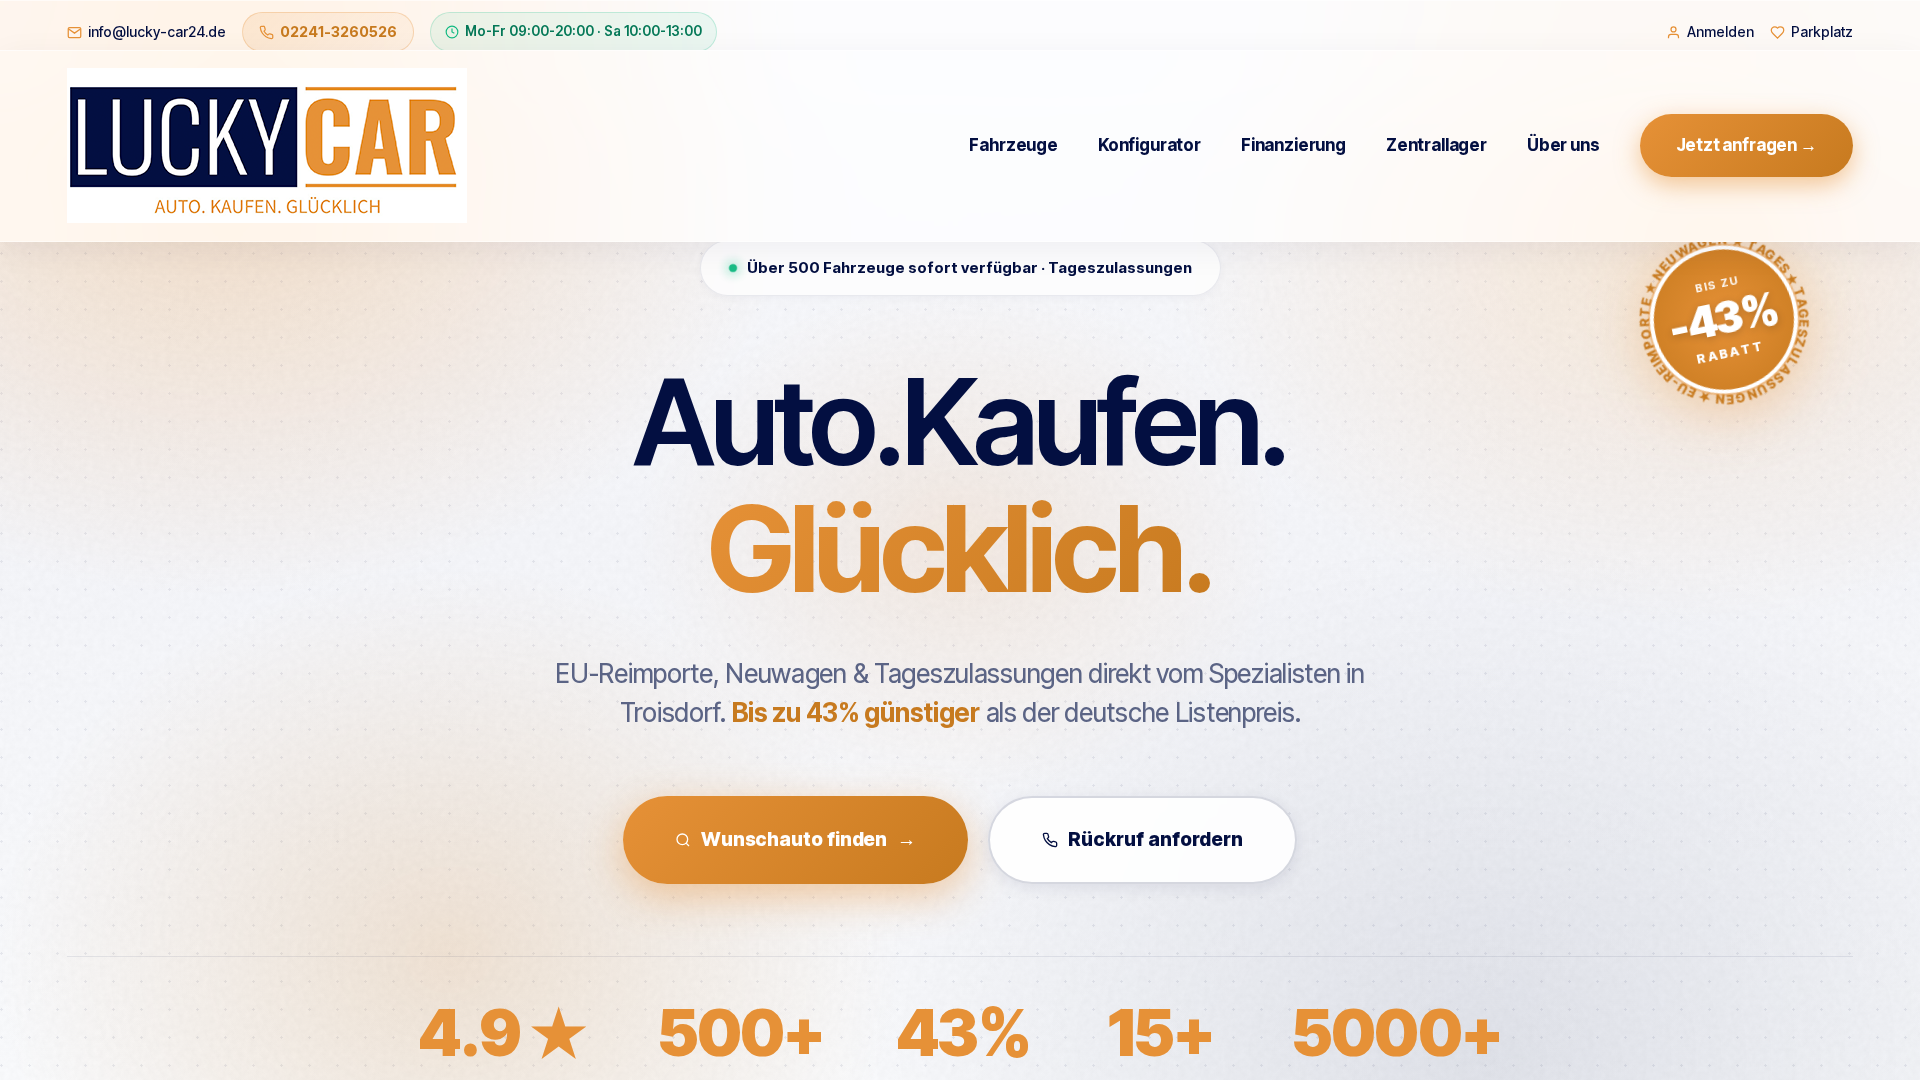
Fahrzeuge (1013, 145)
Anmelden (1720, 31)
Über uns (1563, 145)
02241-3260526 (338, 31)
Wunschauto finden (808, 839)
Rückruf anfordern (1155, 839)
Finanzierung (1293, 145)
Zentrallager (1436, 145)
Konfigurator (1149, 145)
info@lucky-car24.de (157, 31)
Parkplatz (1822, 31)
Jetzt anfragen (1746, 145)
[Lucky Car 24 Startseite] (267, 145)
